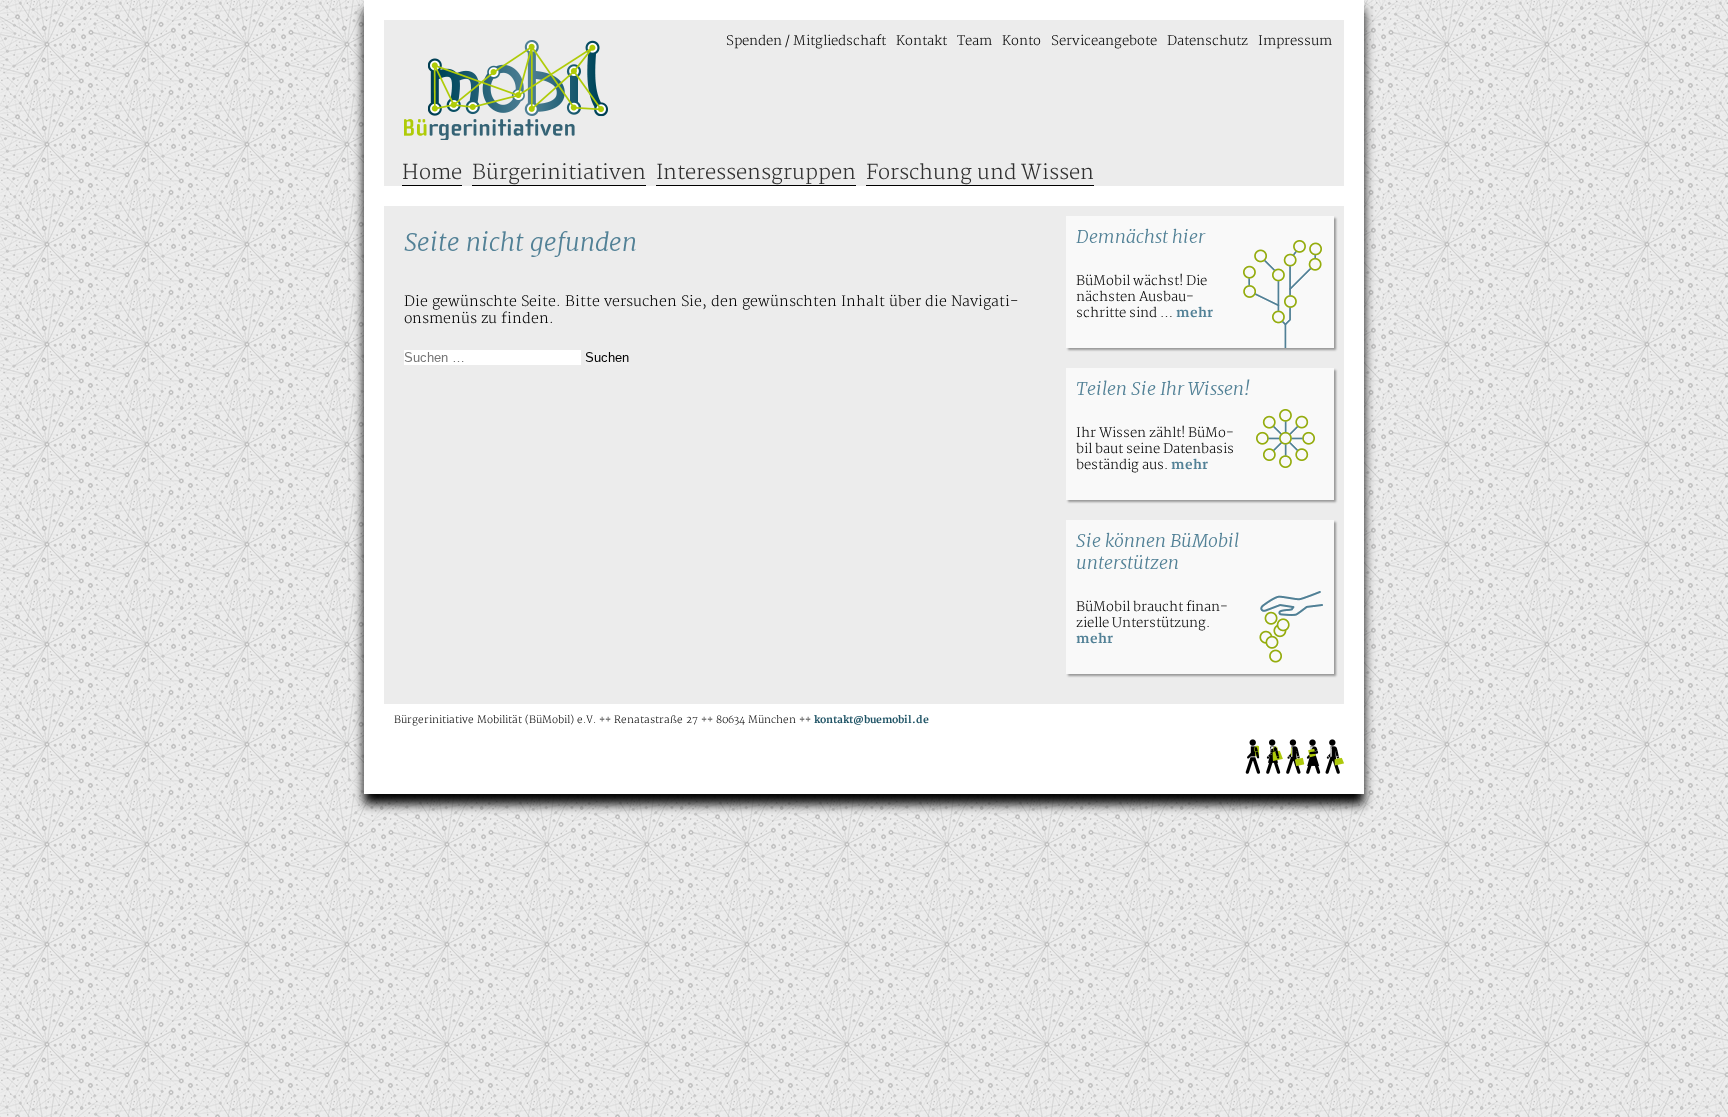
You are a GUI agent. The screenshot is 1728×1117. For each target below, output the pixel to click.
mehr (1194, 313)
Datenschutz (1207, 41)
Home (432, 172)
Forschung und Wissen (980, 172)
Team (974, 41)
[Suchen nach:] (494, 357)
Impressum (1295, 41)
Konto (1021, 41)
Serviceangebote (1104, 41)
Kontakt (921, 41)
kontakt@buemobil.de (871, 720)
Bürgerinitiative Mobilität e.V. (506, 90)
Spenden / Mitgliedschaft (806, 41)
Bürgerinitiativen (559, 172)
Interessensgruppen (756, 172)
